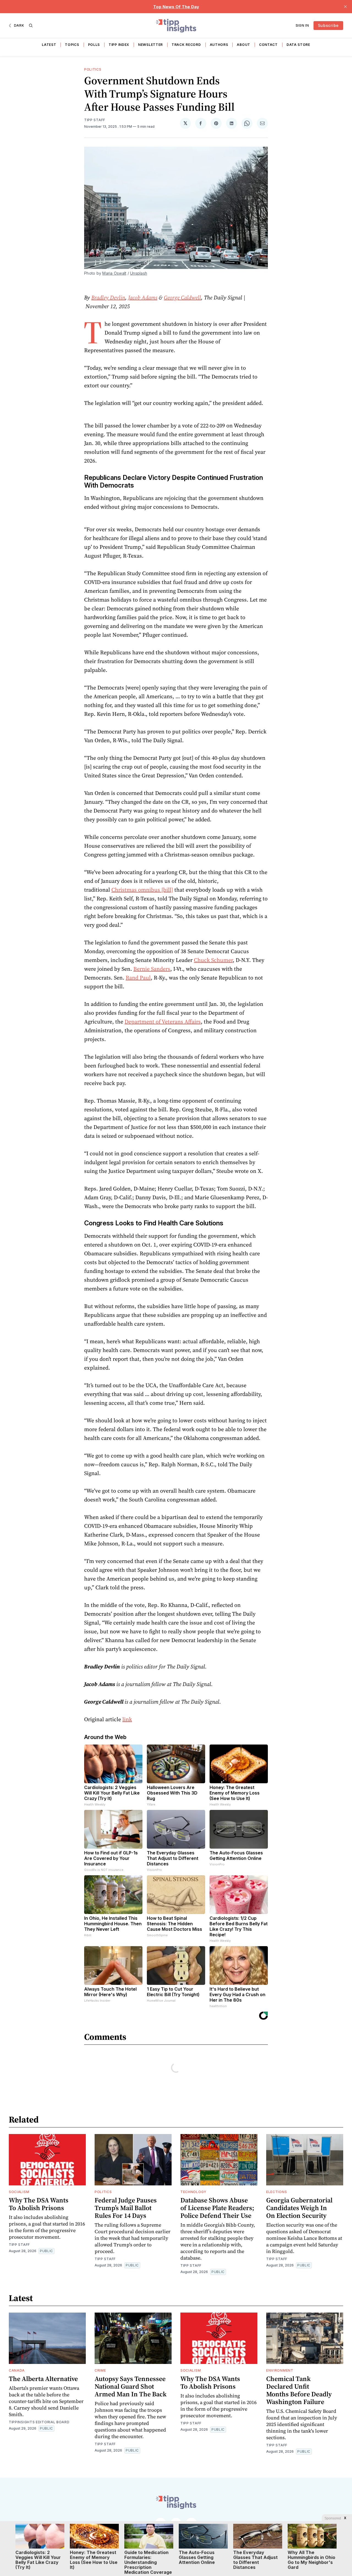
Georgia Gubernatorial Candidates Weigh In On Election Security (299, 2208)
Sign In (302, 25)
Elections (277, 2192)
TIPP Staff (95, 120)
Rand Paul (138, 978)
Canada (17, 2370)
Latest (49, 45)
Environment (280, 2370)
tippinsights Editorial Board (39, 2422)
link (127, 1719)
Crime (100, 2370)
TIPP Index (119, 45)
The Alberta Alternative (43, 2379)
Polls (94, 45)
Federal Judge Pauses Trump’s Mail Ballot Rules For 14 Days (126, 2208)
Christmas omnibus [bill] (142, 890)
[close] (345, 7)
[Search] (31, 26)
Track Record (186, 45)
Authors (219, 45)
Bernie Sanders (152, 969)
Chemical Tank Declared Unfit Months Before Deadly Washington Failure (299, 2390)
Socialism (19, 2192)
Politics (93, 69)
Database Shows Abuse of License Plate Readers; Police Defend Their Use (217, 2208)
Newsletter (150, 45)
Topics (72, 45)
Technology (193, 2192)
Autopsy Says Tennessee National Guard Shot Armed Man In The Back (131, 2386)
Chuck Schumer (213, 960)
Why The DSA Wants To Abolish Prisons (39, 2204)
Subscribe (328, 25)
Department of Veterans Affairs (163, 1022)
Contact (268, 45)
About (244, 45)
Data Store (298, 45)
